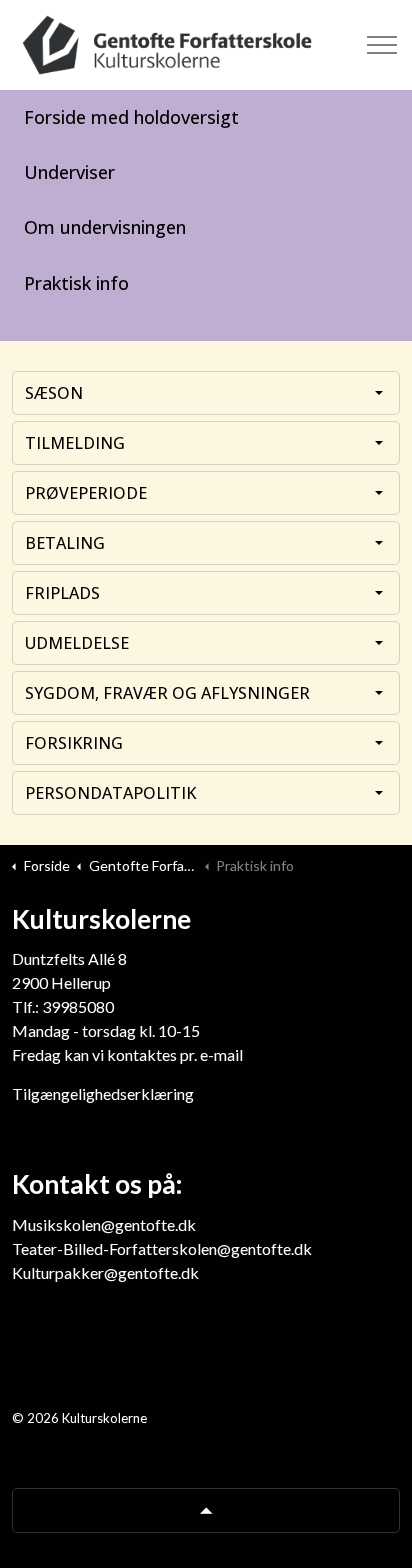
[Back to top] (206, 1510)
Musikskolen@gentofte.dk (104, 1224)
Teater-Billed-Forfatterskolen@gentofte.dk (162, 1248)
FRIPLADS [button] (62, 593)
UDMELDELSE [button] (77, 643)
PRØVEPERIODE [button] (86, 493)
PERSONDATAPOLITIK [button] (110, 793)
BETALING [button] (65, 543)
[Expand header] (382, 45)
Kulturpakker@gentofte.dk (105, 1272)
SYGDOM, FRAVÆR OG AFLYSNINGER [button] (167, 693)
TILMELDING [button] (75, 443)
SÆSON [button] (54, 393)
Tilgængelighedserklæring (103, 1093)
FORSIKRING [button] (74, 743)
